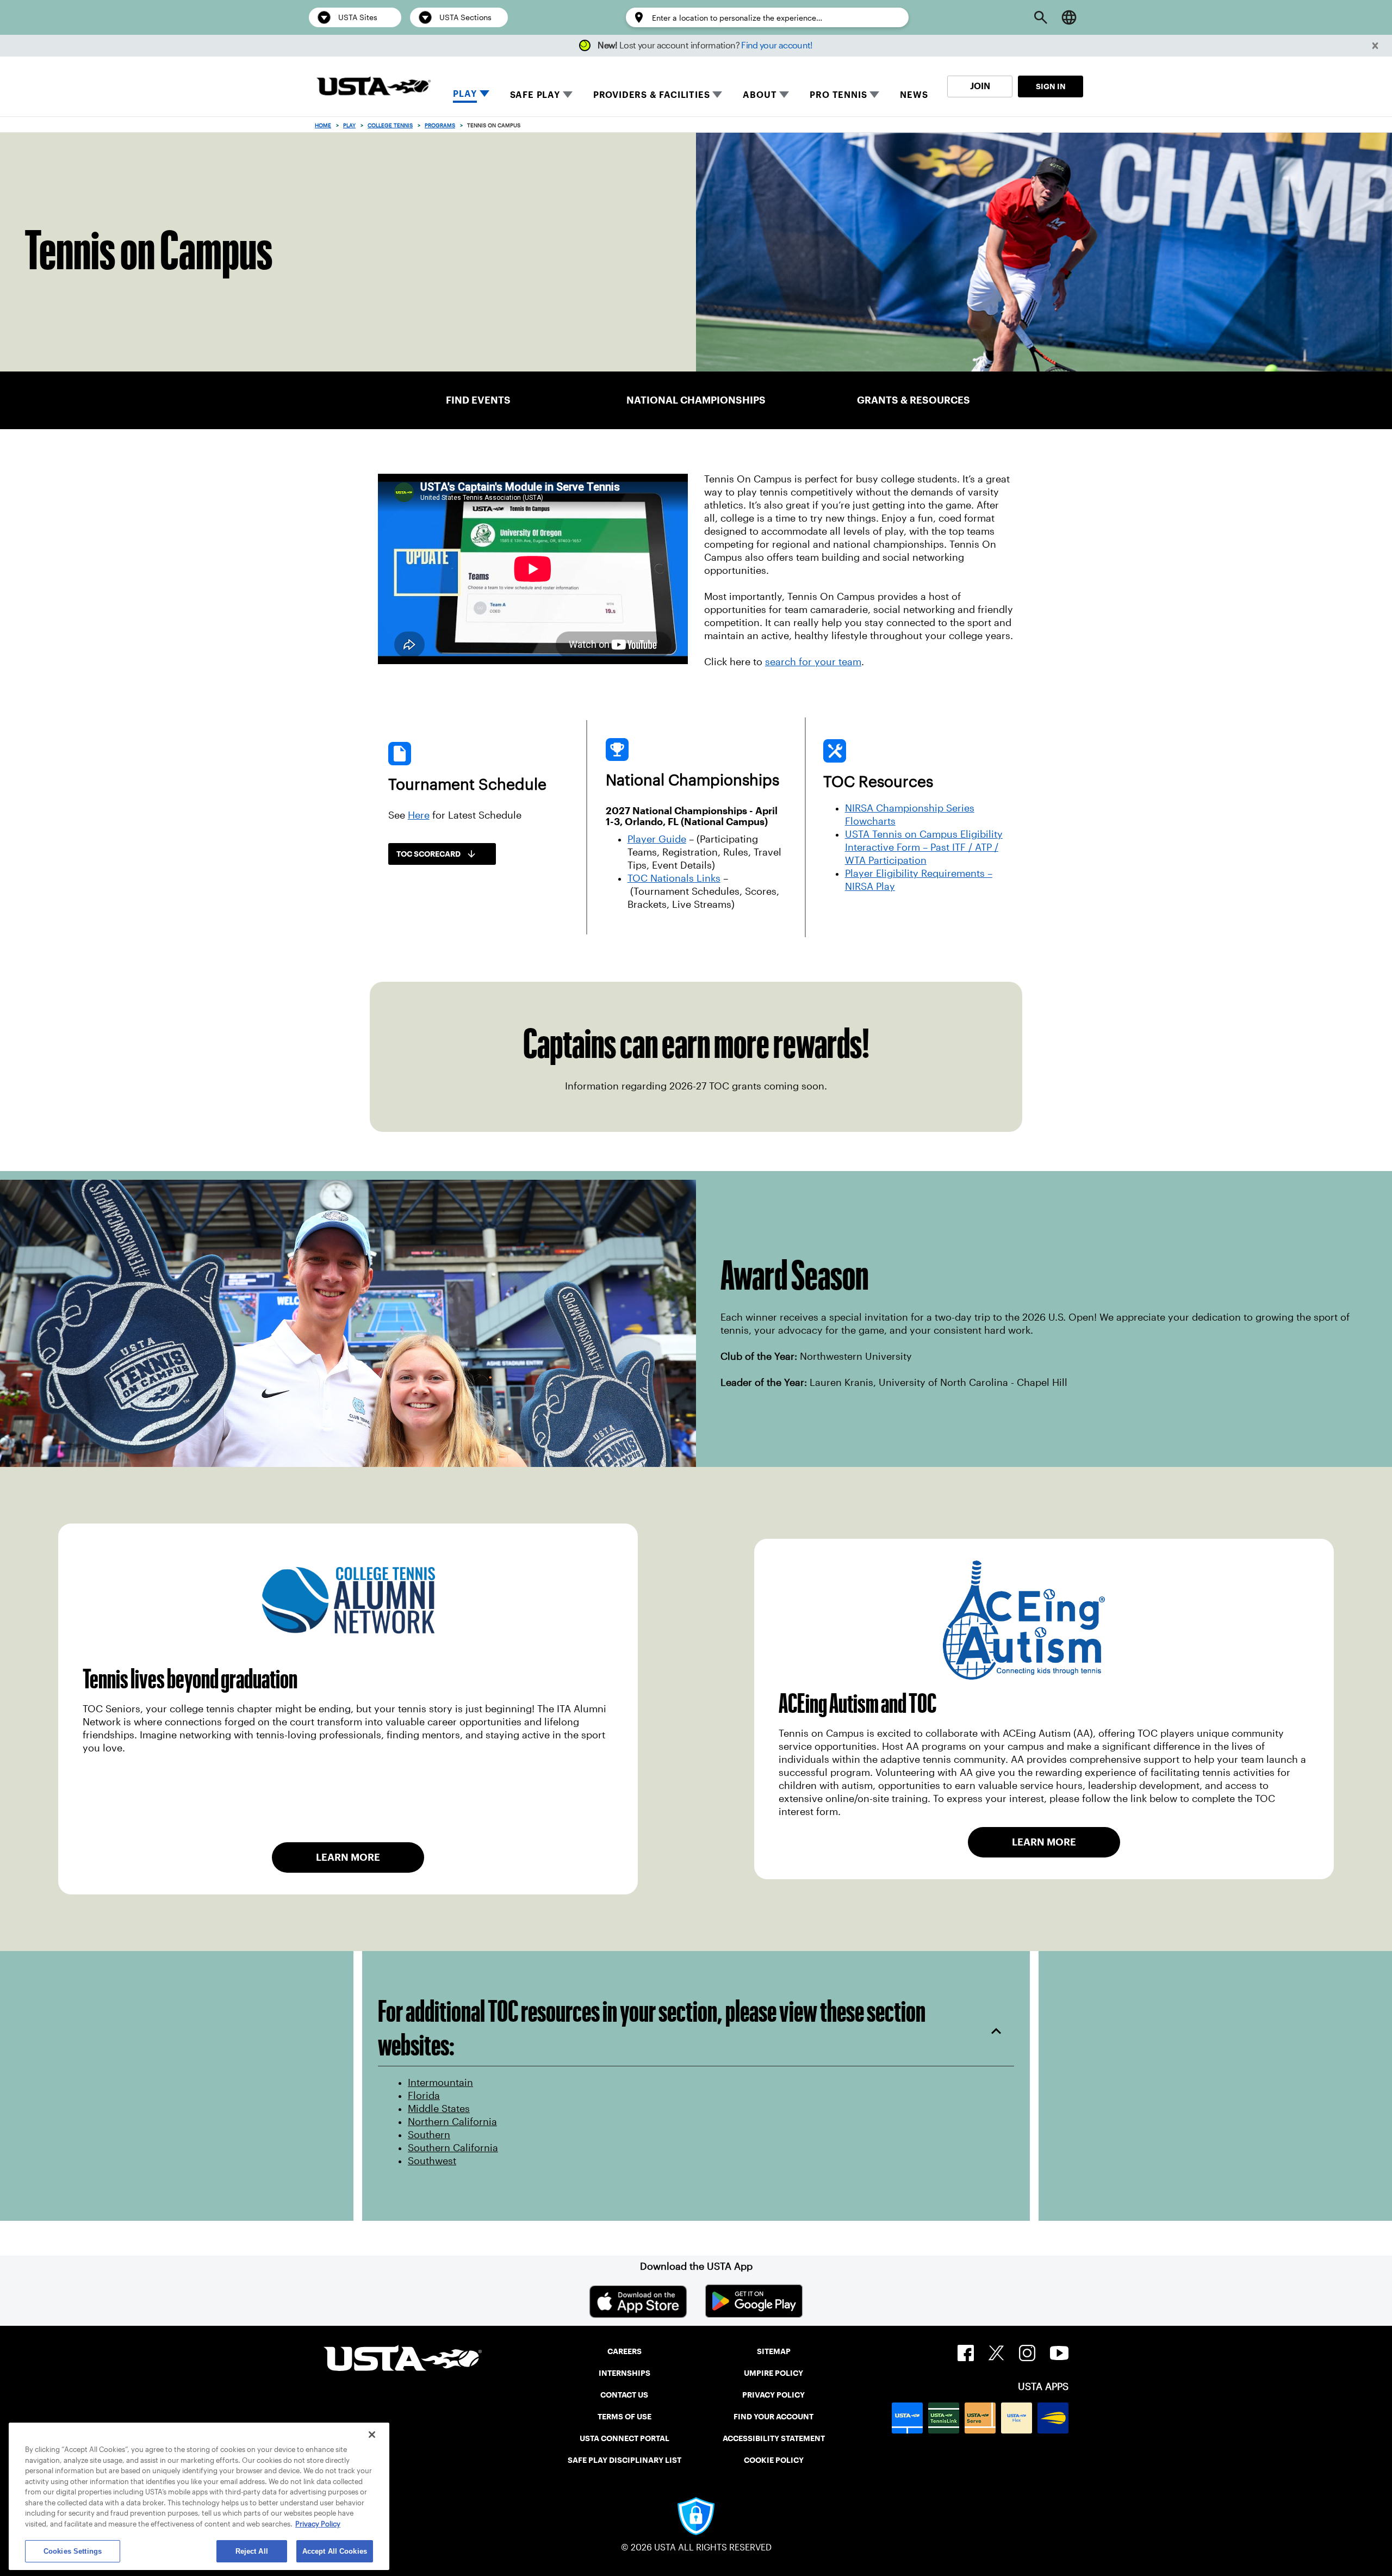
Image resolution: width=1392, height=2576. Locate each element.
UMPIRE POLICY (773, 2373)
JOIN (980, 86)
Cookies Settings (73, 2551)
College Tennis (390, 125)
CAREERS (624, 2351)
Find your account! (777, 45)
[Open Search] (1041, 17)
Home (323, 125)
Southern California (453, 2148)
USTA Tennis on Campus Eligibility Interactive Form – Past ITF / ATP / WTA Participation (924, 847)
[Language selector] (1069, 17)
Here (419, 815)
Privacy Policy (318, 2524)
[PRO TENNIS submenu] (874, 95)
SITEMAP (774, 2351)
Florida (424, 2096)
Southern (429, 2135)
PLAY (465, 94)
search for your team (813, 662)
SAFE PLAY (535, 95)
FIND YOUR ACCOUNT (773, 2417)
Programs (440, 125)
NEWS (914, 95)
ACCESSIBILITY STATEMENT (774, 2438)
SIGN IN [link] (1051, 86)
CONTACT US (624, 2395)
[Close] (372, 2435)
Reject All (252, 2551)
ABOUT (760, 95)
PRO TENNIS (838, 95)
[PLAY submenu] (484, 95)
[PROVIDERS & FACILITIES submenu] (717, 95)
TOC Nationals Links (674, 878)
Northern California (452, 2122)
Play (349, 125)
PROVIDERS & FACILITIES (652, 95)
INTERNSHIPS (624, 2373)
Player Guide (657, 839)
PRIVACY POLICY (773, 2395)
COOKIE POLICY (774, 2460)
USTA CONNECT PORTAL (624, 2438)
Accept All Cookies (335, 2551)
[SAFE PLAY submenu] (568, 95)
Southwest (432, 2161)
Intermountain (440, 2083)
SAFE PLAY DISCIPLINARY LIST (624, 2460)
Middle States (439, 2109)
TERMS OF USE (624, 2417)
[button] (1375, 46)
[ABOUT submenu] (784, 95)
